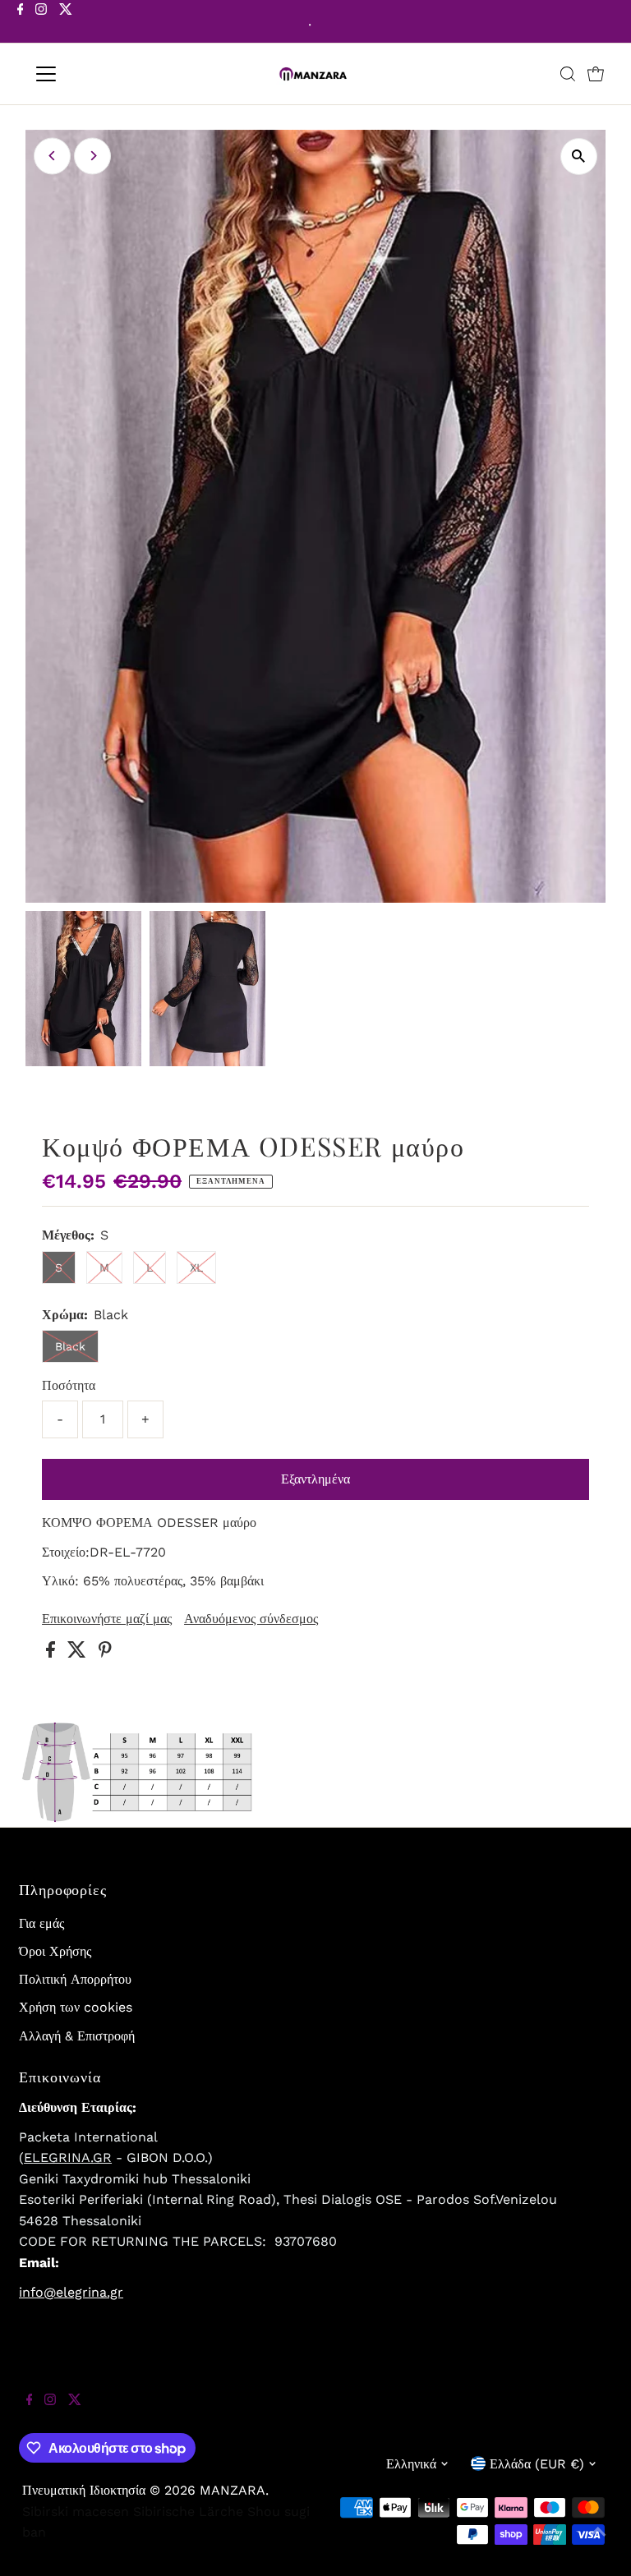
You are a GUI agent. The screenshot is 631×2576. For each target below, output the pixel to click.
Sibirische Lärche (188, 2512)
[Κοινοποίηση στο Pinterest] (105, 1653)
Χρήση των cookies (76, 2007)
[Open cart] (596, 74)
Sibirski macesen (76, 2512)
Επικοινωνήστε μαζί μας (107, 1619)
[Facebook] (21, 23)
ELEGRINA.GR (68, 2157)
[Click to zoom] (579, 156)
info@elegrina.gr (71, 2292)
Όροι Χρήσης (55, 1951)
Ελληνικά (411, 2464)
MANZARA (233, 2490)
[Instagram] (41, 23)
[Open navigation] (94, 74)
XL (196, 1267)
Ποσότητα (69, 1385)
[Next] (92, 156)
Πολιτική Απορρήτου (75, 1979)
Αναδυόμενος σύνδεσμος (251, 1619)
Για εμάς (41, 1923)
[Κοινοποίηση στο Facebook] (53, 1653)
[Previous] (52, 156)
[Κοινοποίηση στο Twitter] (79, 1653)
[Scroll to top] (598, 2543)
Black (70, 1346)
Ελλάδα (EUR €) (537, 2464)
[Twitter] (66, 23)
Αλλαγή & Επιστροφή (77, 2036)
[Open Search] (568, 74)
